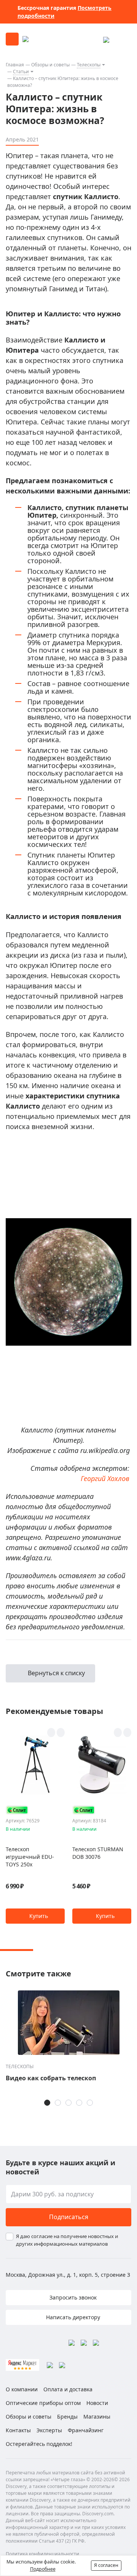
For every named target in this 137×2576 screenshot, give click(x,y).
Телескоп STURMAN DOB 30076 (98, 1853)
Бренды (67, 2417)
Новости (97, 2403)
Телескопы (89, 65)
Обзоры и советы (50, 65)
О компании (22, 2389)
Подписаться (69, 2217)
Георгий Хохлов (105, 1478)
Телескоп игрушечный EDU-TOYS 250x (30, 1857)
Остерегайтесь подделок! (39, 2444)
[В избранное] (51, 1733)
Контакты (18, 2430)
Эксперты (49, 2430)
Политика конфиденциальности (42, 2554)
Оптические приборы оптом (43, 2403)
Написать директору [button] (72, 2317)
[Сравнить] (61, 1733)
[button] (35, 1916)
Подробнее (43, 2569)
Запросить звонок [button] (72, 2297)
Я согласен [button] (106, 2565)
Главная (15, 65)
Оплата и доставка (68, 2389)
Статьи (21, 71)
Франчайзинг (86, 2430)
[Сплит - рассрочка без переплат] (17, 1810)
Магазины (97, 2417)
